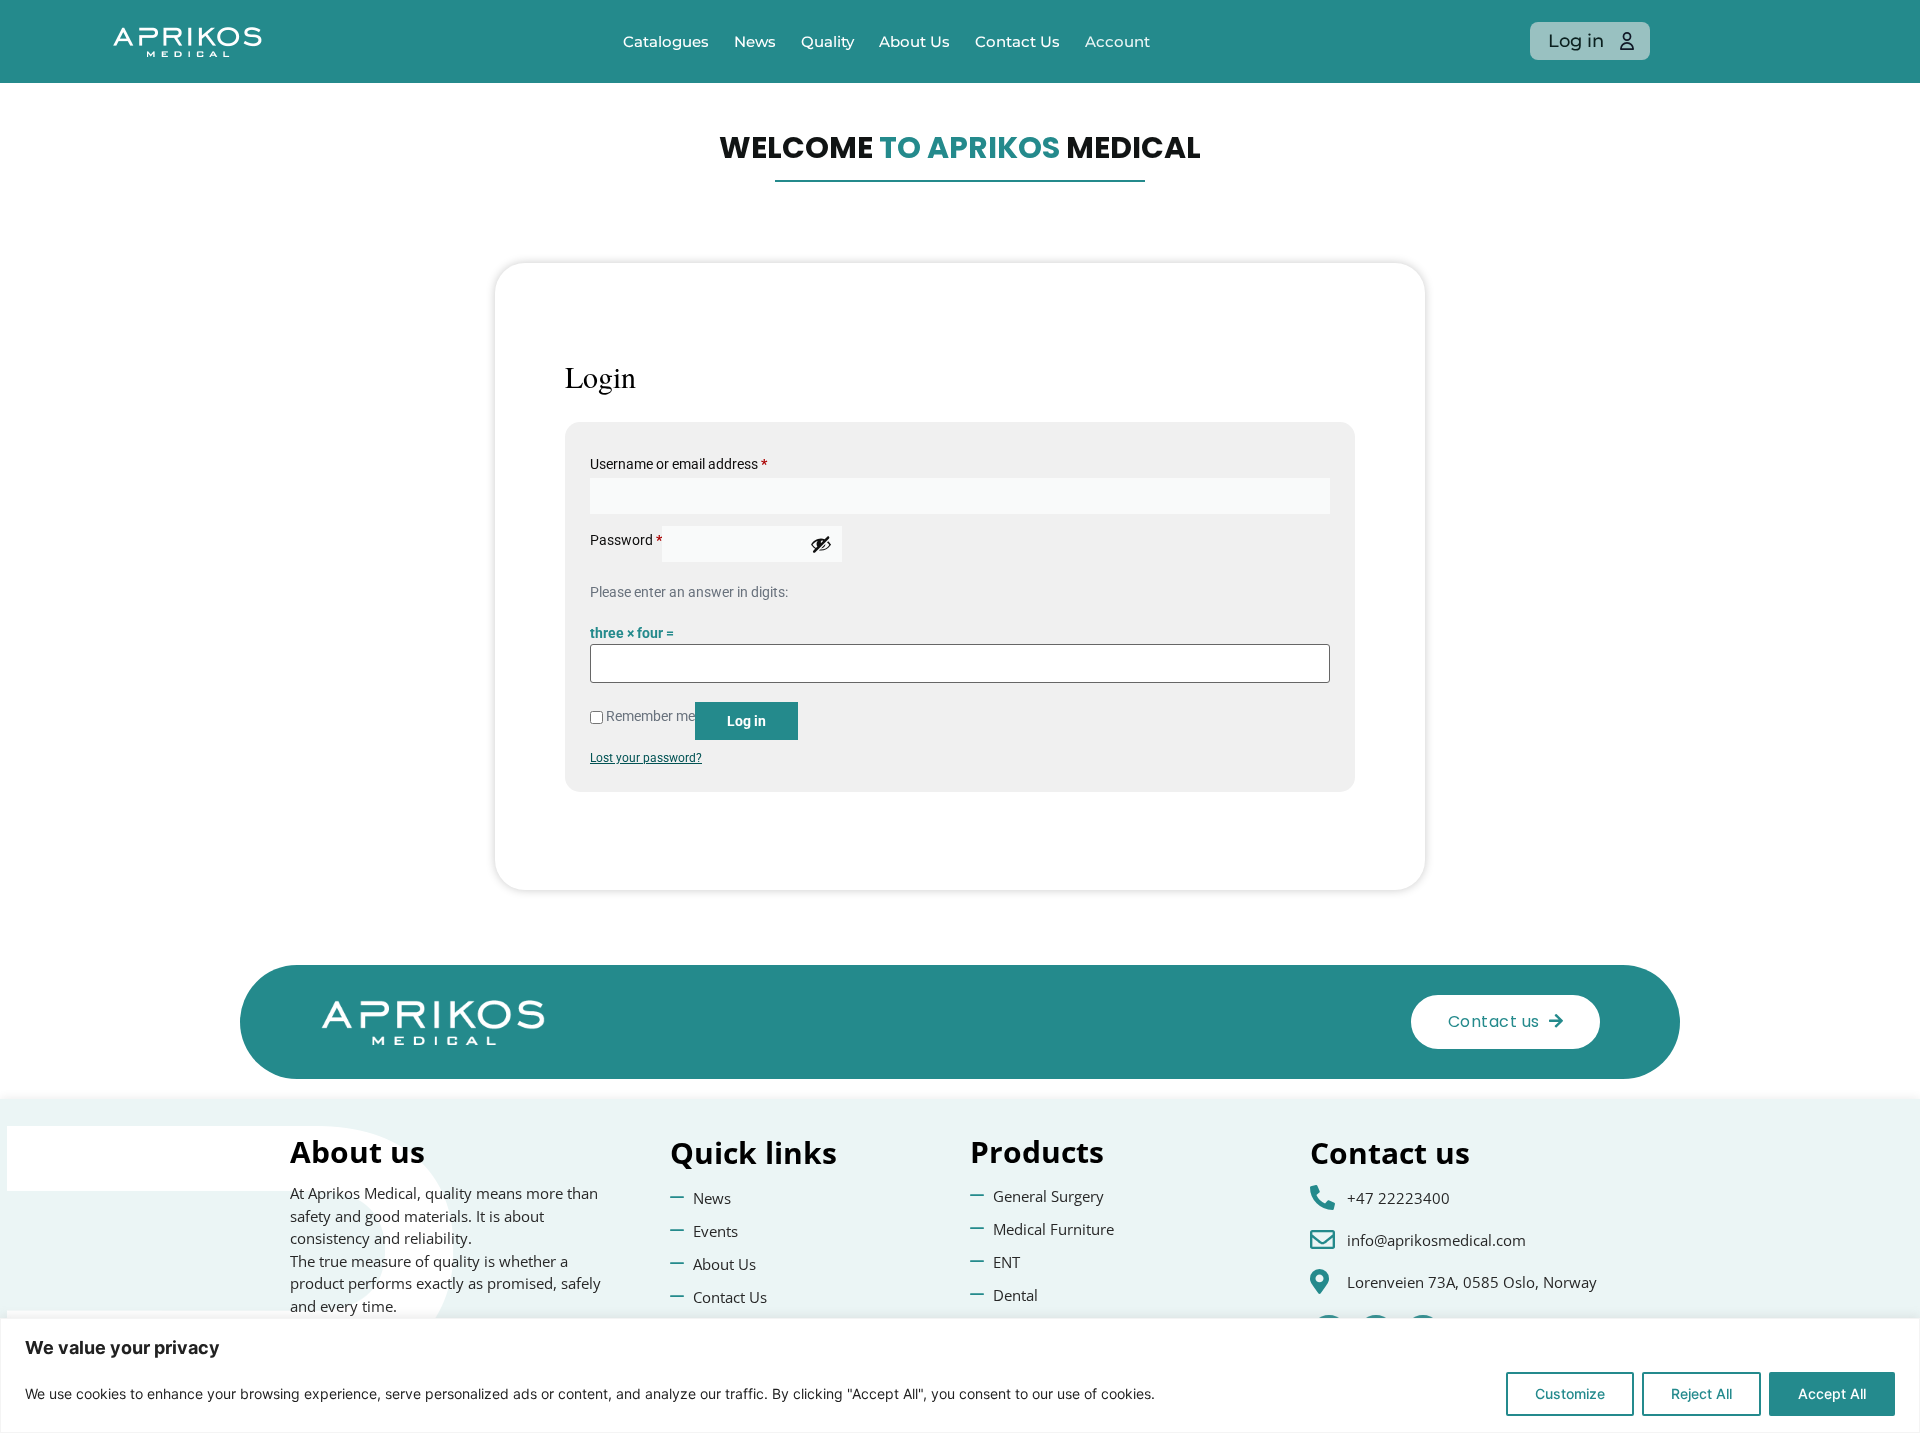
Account (1117, 41)
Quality (827, 41)
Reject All (1701, 1393)
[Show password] (821, 544)
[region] (960, 1375)
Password (626, 540)
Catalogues (666, 41)
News (755, 41)
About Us (914, 41)
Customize (1570, 1393)
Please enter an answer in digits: (689, 592)
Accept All (1832, 1393)
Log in (746, 721)
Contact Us (1017, 41)
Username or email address (678, 464)
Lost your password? (646, 758)
